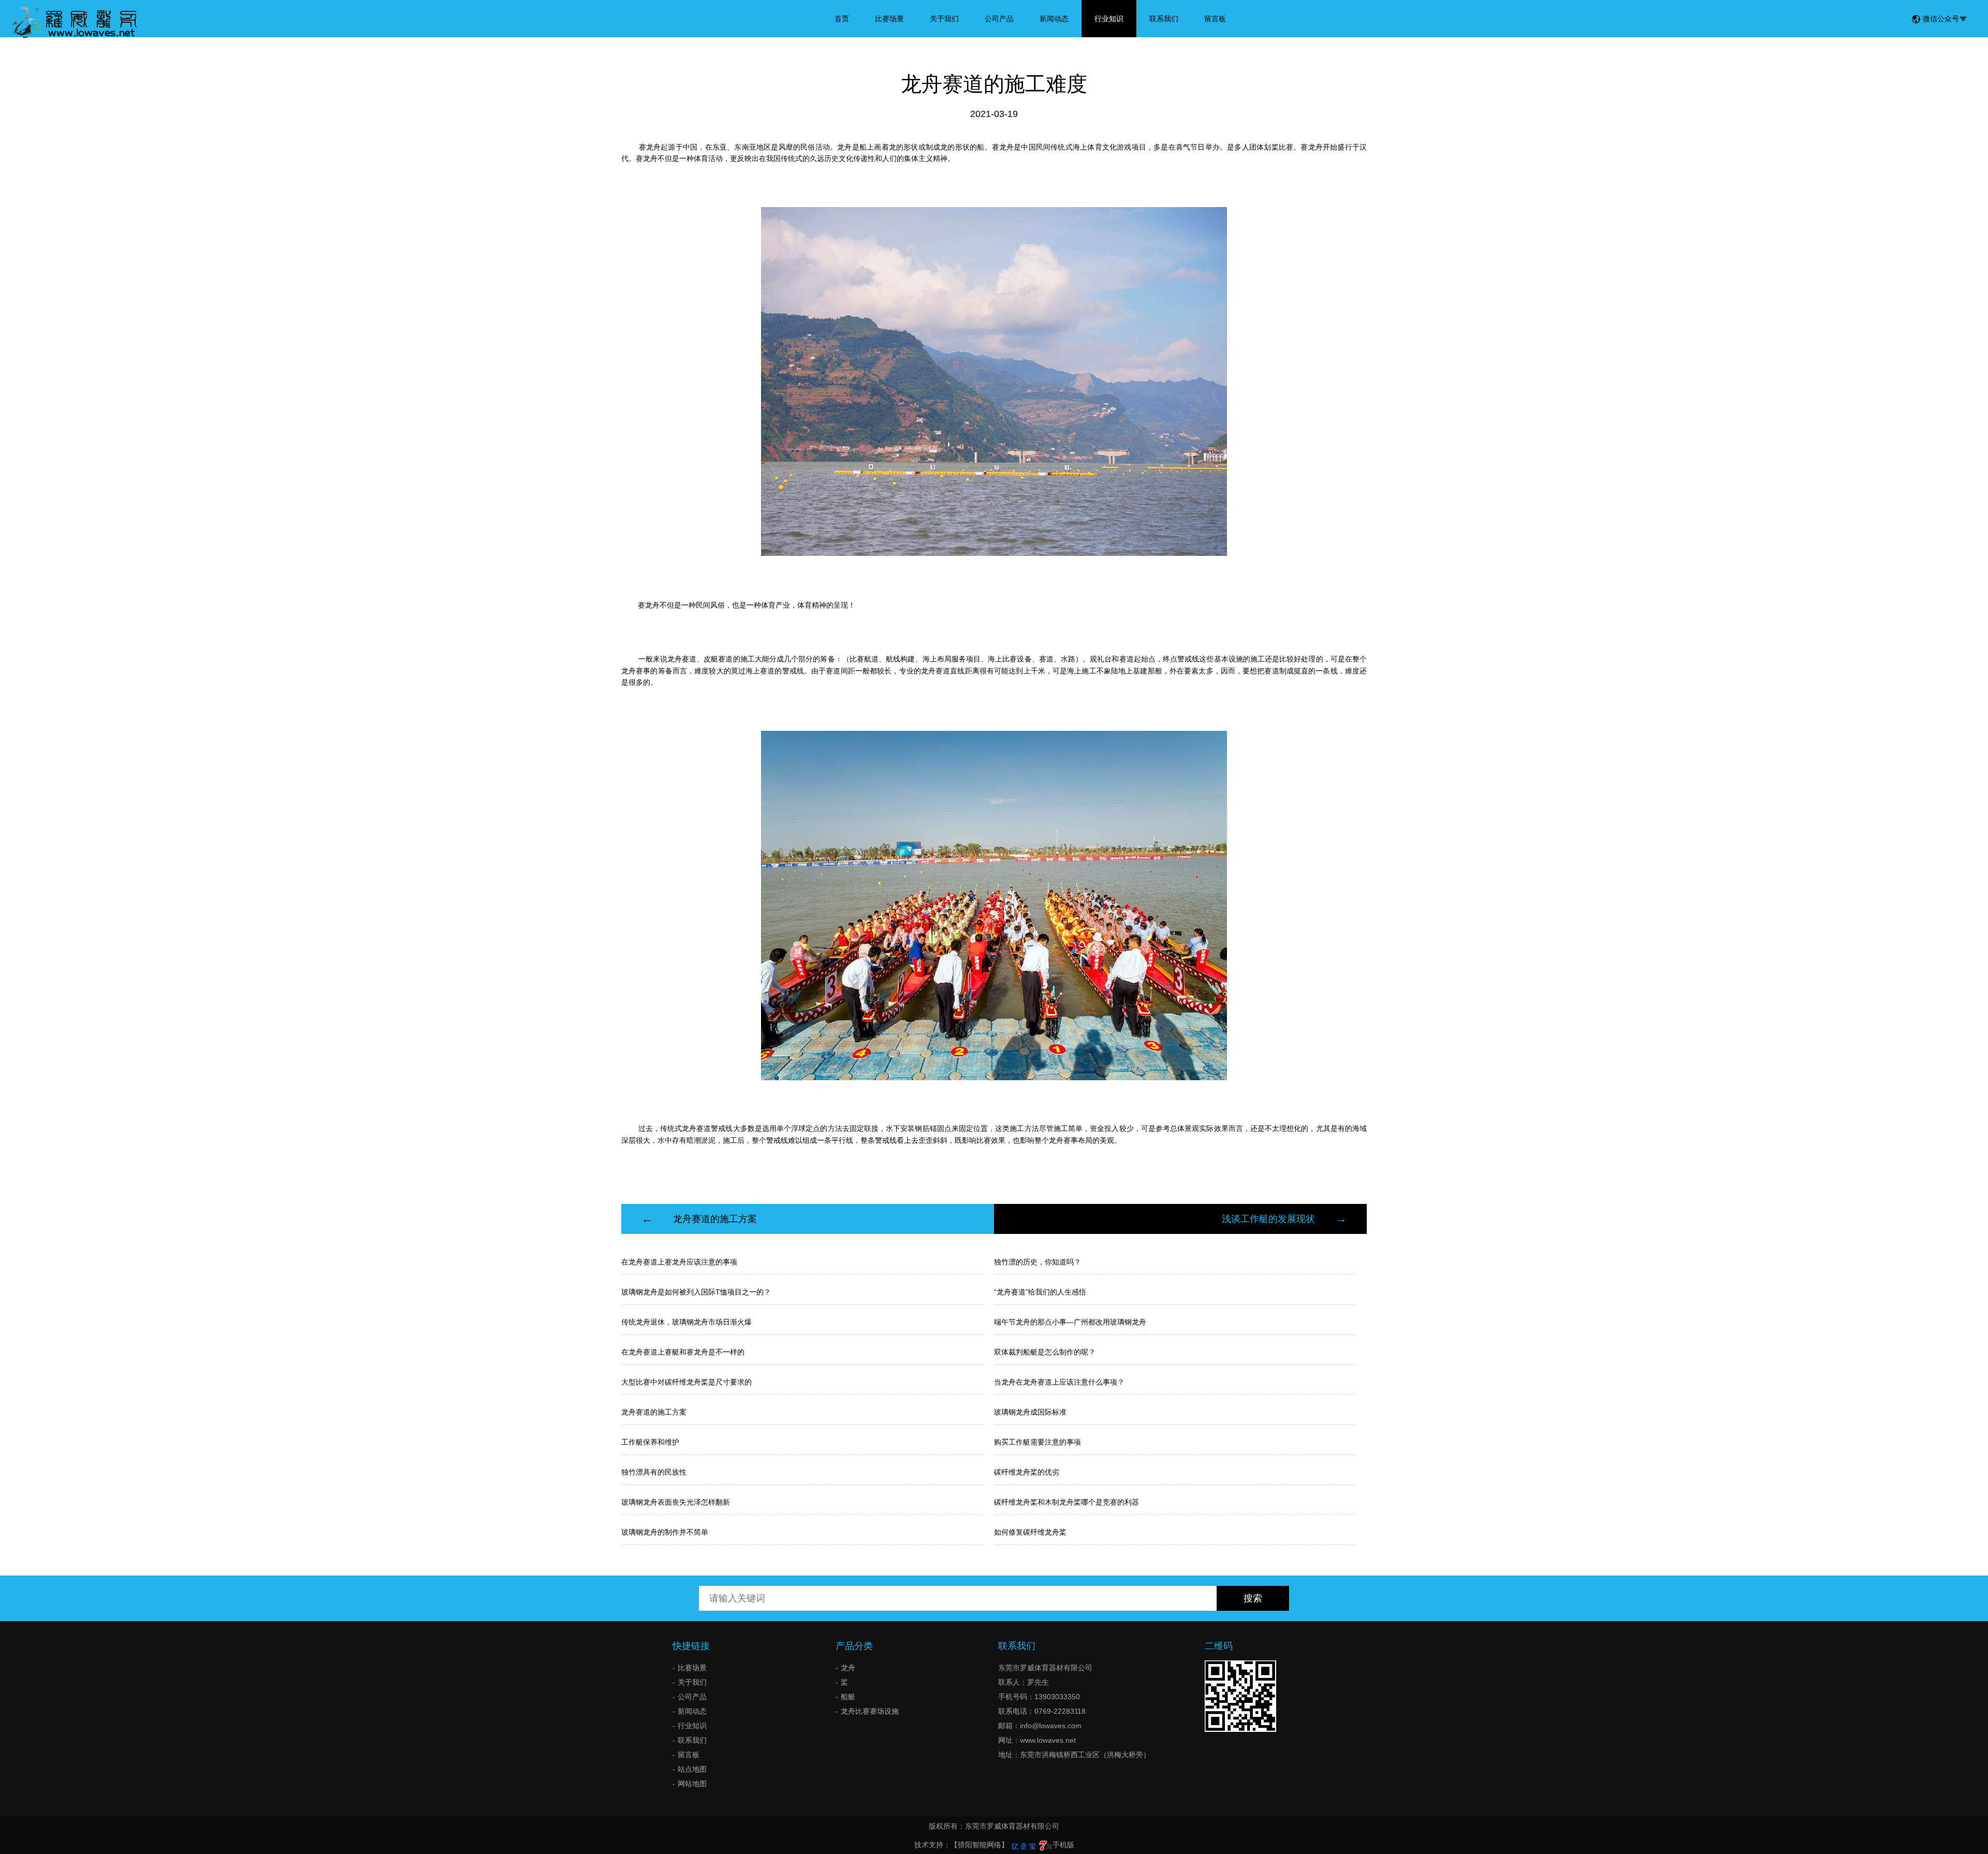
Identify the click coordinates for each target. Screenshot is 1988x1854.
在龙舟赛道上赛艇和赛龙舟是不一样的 (683, 1352)
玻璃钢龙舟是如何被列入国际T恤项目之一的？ (696, 1292)
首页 (842, 19)
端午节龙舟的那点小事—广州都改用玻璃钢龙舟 (1070, 1322)
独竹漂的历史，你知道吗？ (1037, 1262)
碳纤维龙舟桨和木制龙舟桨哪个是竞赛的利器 (1066, 1502)
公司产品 (999, 19)
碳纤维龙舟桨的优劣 (1027, 1472)
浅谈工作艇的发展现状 (1268, 1219)
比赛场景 (889, 19)
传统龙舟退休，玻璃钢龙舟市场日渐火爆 (686, 1322)
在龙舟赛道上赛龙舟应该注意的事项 (679, 1262)
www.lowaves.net (1048, 1740)
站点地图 (692, 1769)
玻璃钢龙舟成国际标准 (1030, 1412)
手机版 (1063, 1845)
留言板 (1215, 19)
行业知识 (1109, 19)
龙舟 (848, 1668)
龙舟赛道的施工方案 (715, 1219)
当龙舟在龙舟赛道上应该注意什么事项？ (1059, 1382)
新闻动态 (1054, 19)
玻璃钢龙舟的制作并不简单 (665, 1532)
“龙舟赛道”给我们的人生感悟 (1040, 1292)
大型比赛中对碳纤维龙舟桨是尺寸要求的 (686, 1382)
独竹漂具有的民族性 (654, 1472)
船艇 (848, 1697)
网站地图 (692, 1784)
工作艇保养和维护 (650, 1442)
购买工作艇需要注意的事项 (1037, 1442)
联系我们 (1164, 19)
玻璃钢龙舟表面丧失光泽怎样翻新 (676, 1502)
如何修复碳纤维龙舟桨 (1030, 1532)
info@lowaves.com (1051, 1726)
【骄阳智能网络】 (980, 1845)
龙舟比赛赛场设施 (870, 1711)
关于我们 (944, 19)
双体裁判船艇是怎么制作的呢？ (1045, 1352)
